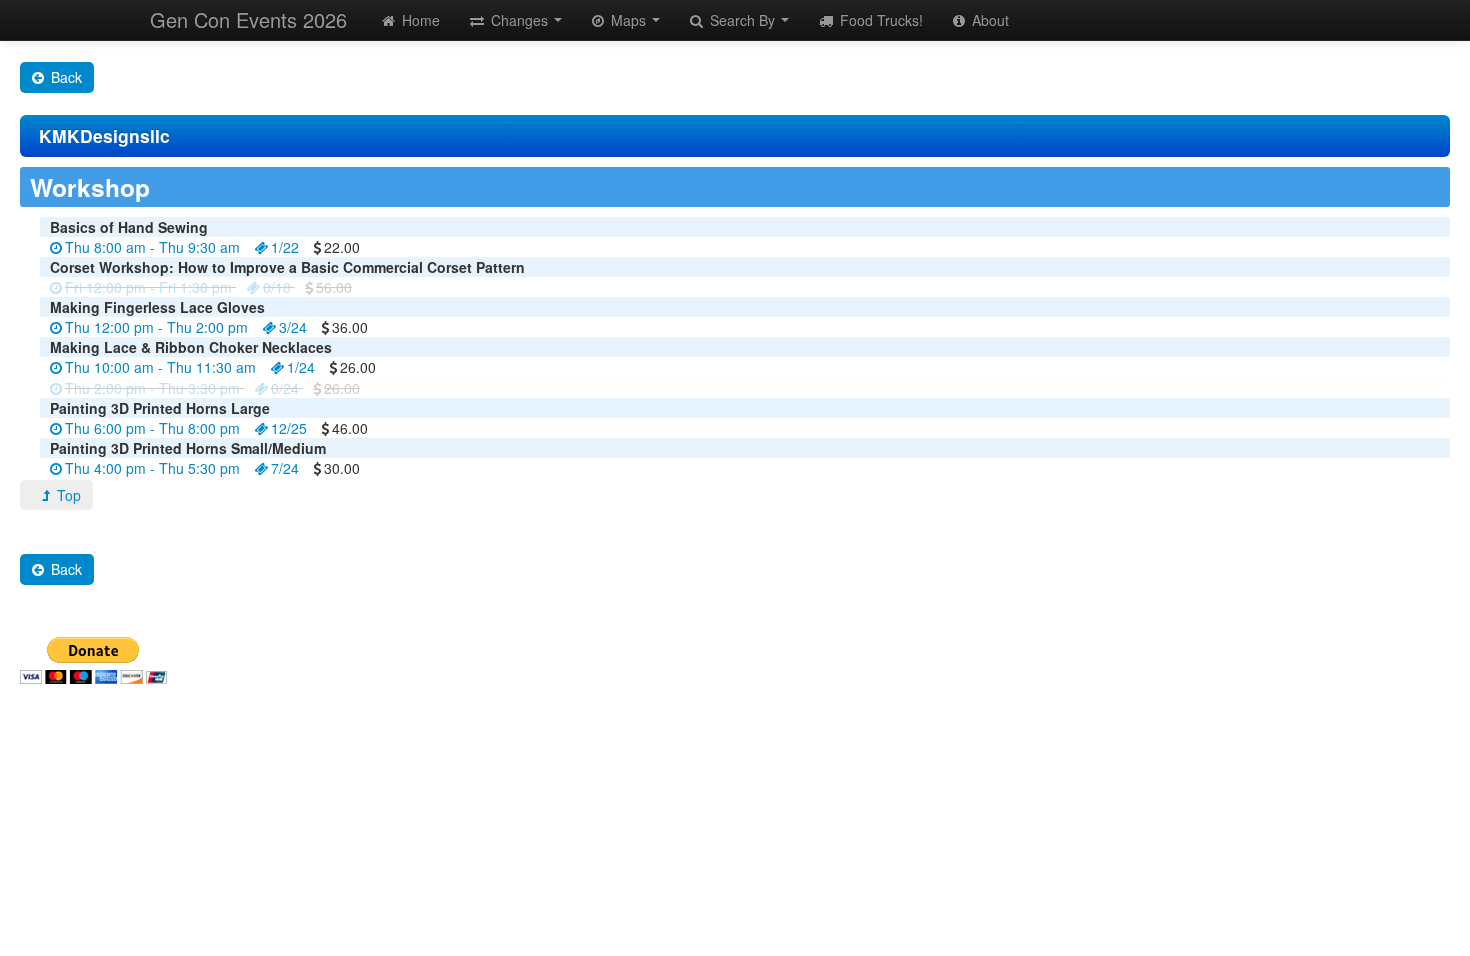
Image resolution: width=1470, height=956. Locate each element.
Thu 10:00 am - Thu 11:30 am (160, 367)
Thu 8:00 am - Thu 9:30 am (152, 247)
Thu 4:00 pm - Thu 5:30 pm (152, 468)
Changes (519, 20)
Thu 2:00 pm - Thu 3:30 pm (152, 388)
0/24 (285, 388)
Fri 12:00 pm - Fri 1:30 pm (148, 287)
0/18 (277, 287)
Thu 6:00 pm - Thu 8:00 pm (152, 428)
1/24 (301, 367)
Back (64, 77)
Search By (742, 20)
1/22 (285, 247)
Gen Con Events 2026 (248, 19)
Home (419, 20)
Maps (628, 20)
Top (67, 495)
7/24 (285, 468)
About (988, 20)
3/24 (293, 327)
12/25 (289, 428)
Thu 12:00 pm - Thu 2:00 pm (156, 327)
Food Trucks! (879, 20)
